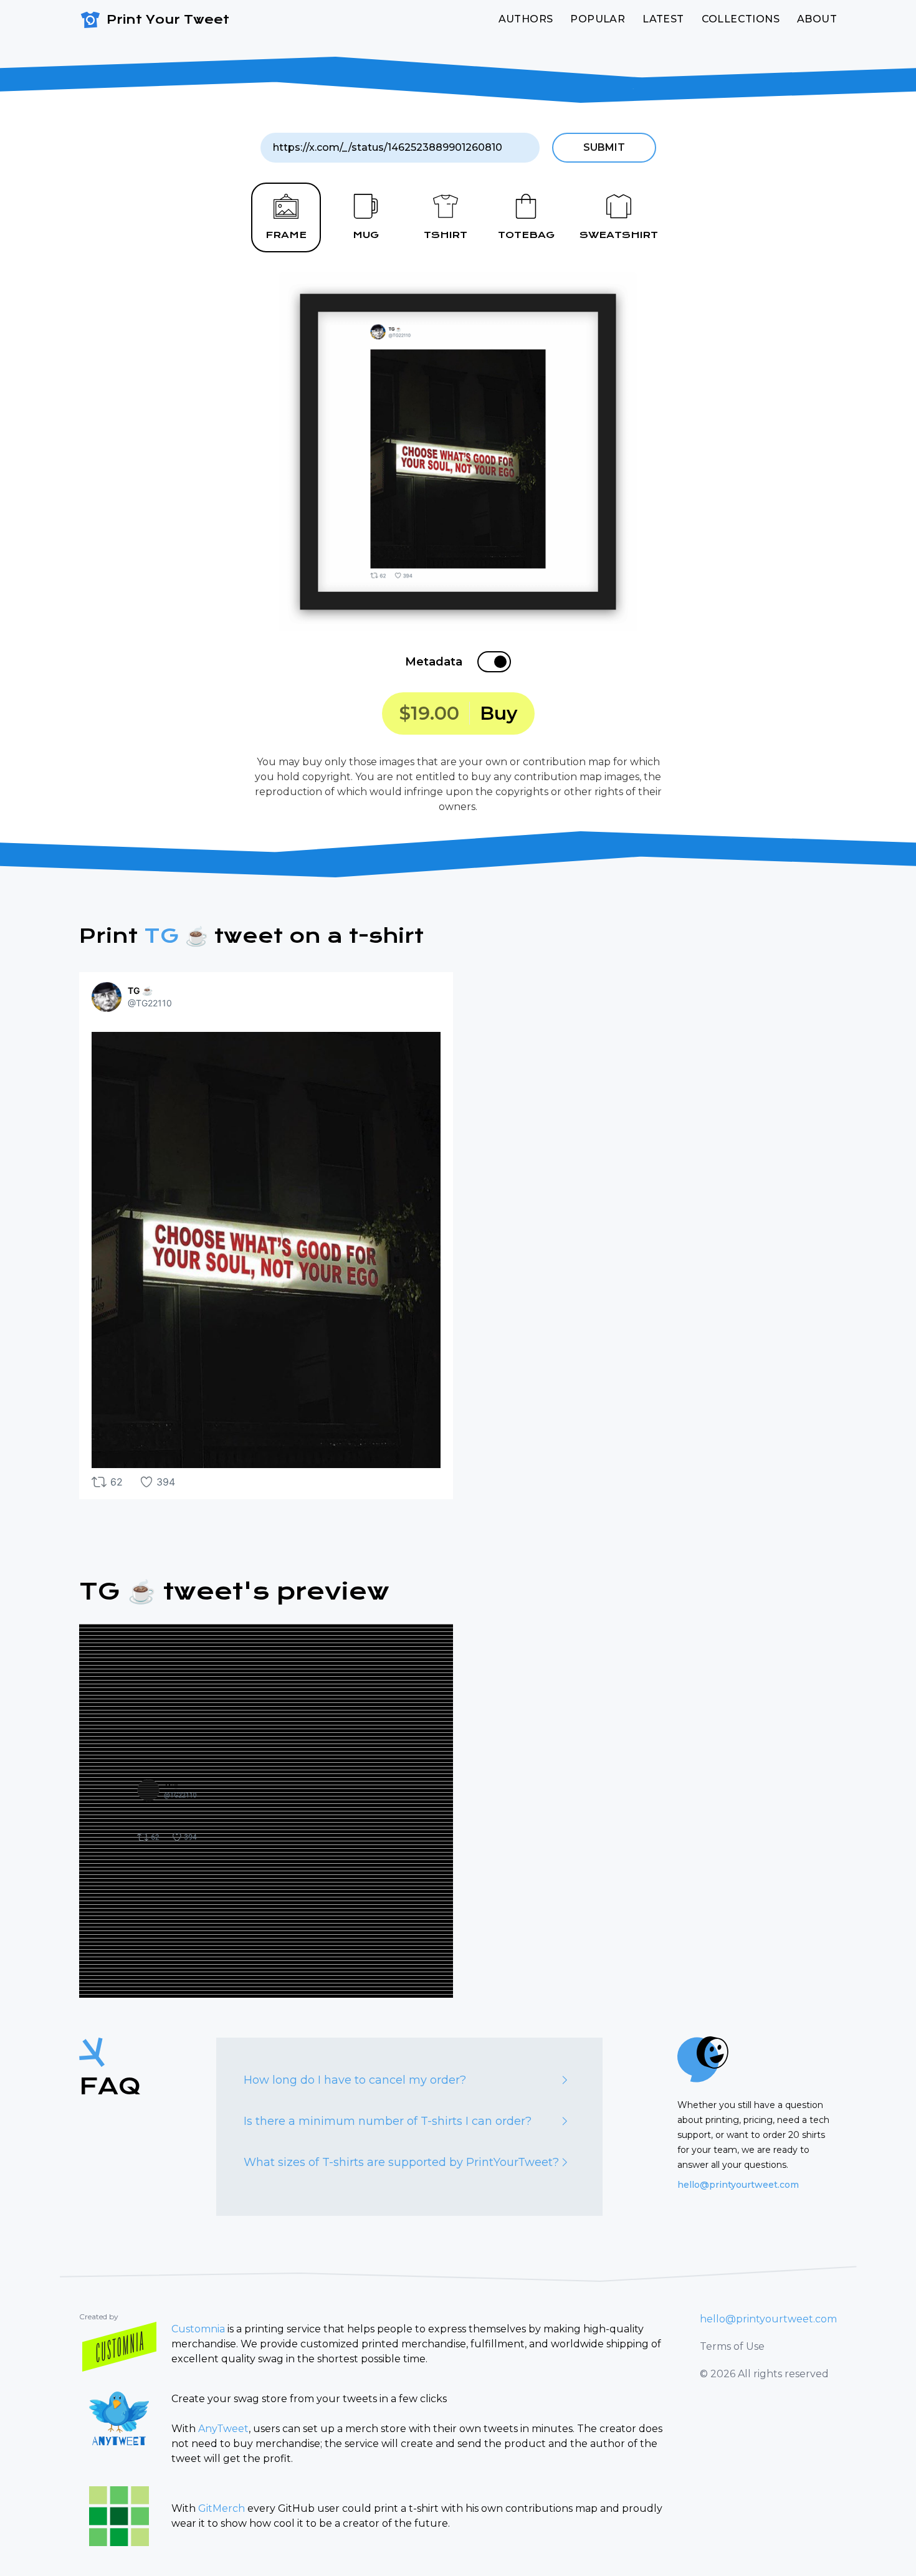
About (817, 19)
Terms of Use (732, 2346)
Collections (741, 19)
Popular (598, 19)
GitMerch (222, 2508)
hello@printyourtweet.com (738, 2185)
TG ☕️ (176, 936)
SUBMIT (604, 147)
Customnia (198, 2329)
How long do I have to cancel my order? (355, 2080)
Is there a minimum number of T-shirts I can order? (388, 2121)
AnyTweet (223, 2429)
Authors (526, 19)
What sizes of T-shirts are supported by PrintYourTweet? (401, 2162)
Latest (663, 19)
